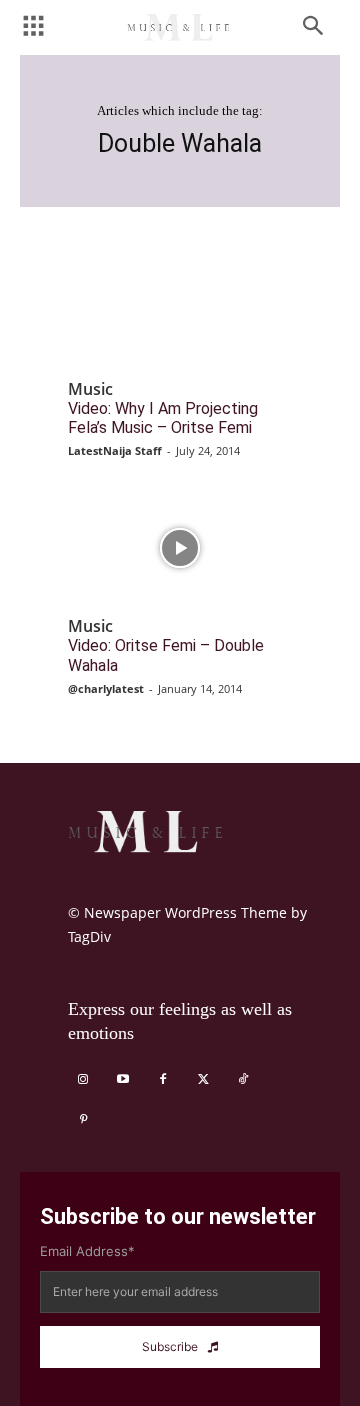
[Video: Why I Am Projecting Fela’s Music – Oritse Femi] (180, 311)
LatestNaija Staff (115, 450)
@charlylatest (106, 688)
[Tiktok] (243, 1080)
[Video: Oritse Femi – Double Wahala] (180, 548)
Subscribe (170, 1346)
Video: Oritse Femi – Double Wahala (166, 655)
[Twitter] (203, 1080)
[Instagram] (83, 1080)
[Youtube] (123, 1080)
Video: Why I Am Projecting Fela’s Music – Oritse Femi (163, 418)
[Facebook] (163, 1080)
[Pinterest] (83, 1120)
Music (90, 389)
